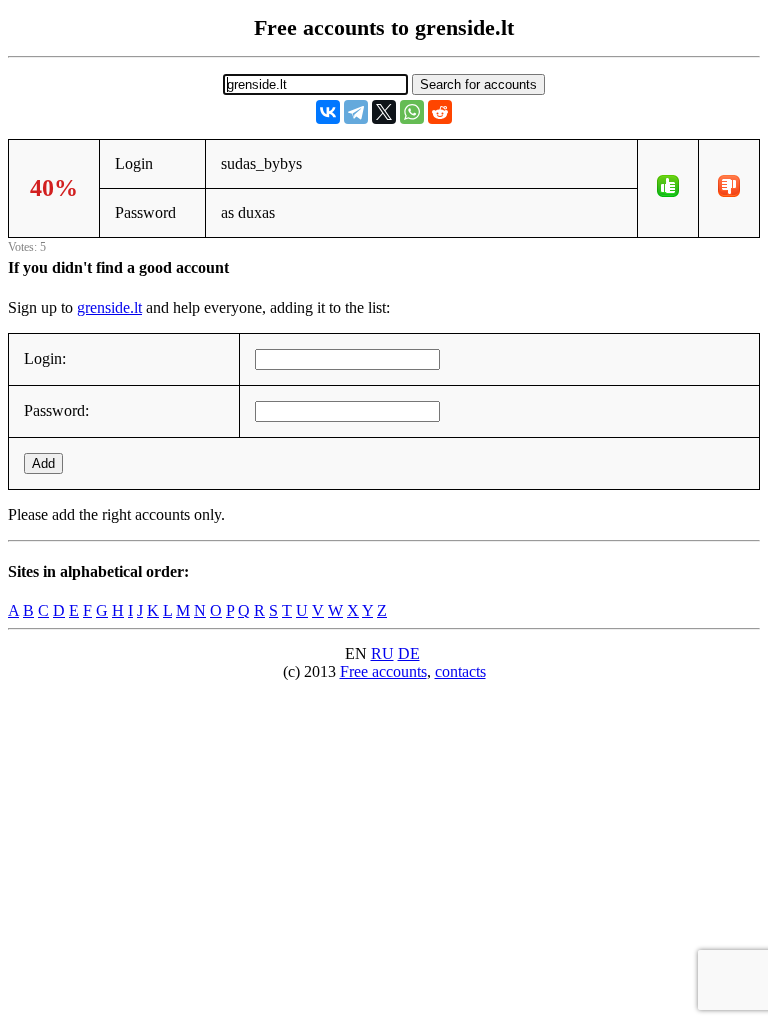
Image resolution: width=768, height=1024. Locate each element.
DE (409, 653)
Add (43, 463)
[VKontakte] (328, 112)
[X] (384, 112)
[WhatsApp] (412, 112)
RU (382, 653)
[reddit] (440, 112)
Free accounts (383, 671)
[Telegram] (356, 112)
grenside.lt (109, 307)
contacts (460, 671)
